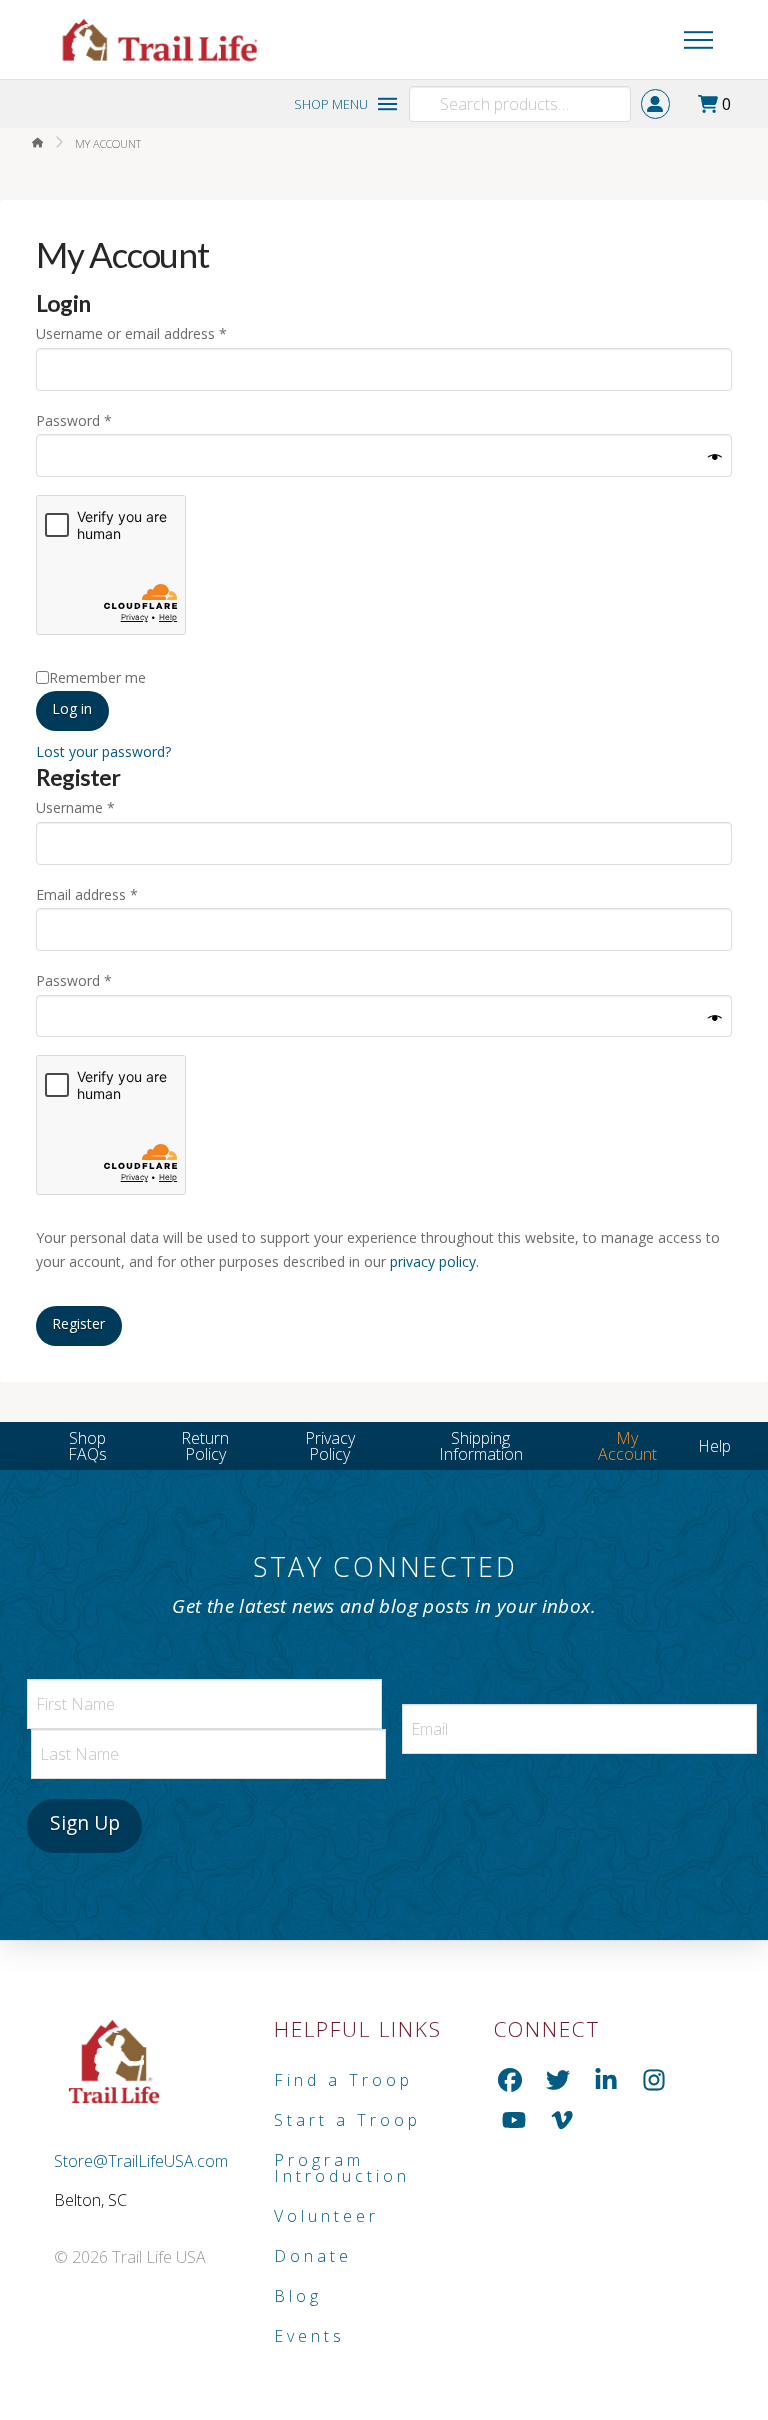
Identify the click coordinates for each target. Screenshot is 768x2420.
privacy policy (433, 1261)
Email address (115, 894)
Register (78, 1323)
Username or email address (159, 333)
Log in (72, 708)
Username (103, 807)
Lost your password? (103, 751)
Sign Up (85, 1822)
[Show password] (715, 458)
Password (102, 420)
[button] (654, 40)
